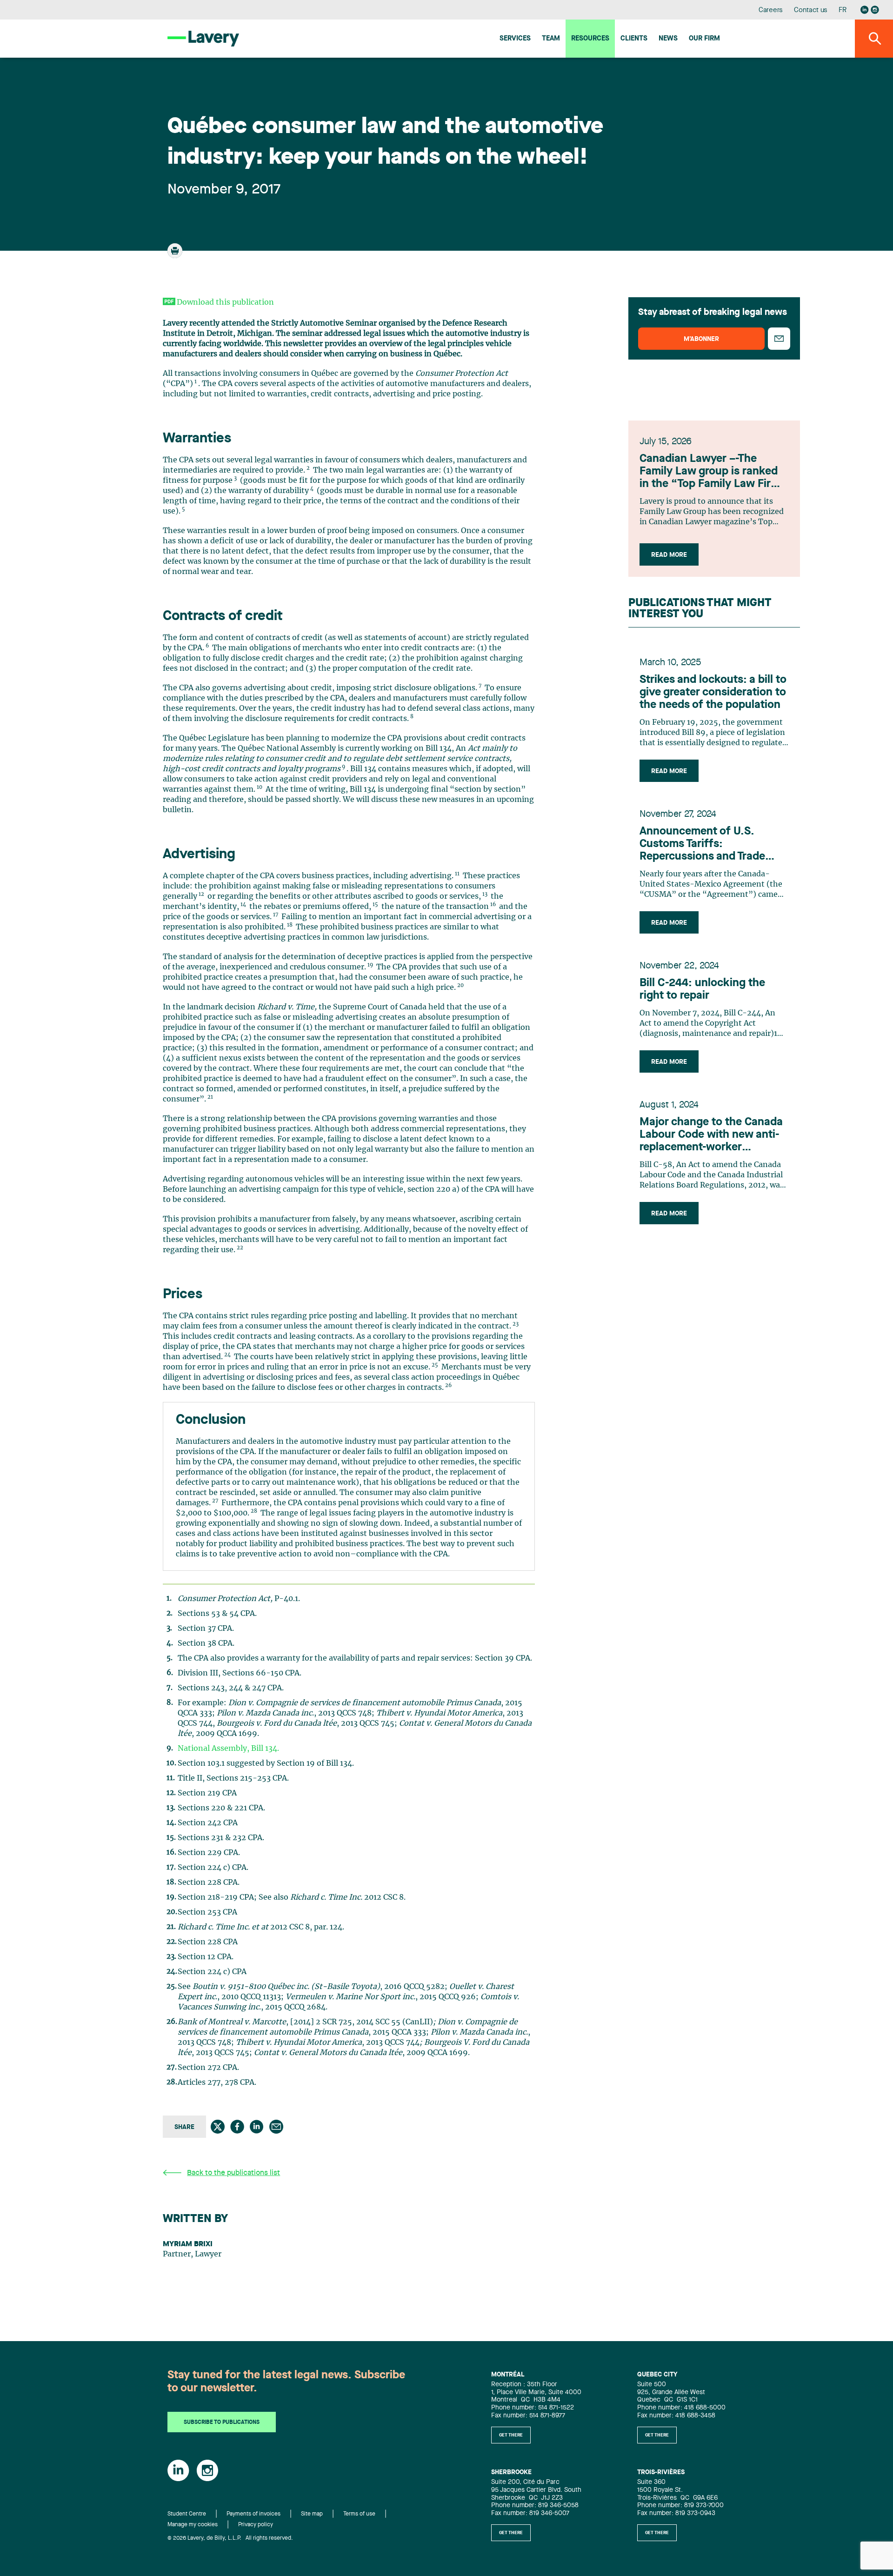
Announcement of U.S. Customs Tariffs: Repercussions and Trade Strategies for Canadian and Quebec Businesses (710, 845)
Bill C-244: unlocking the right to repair (702, 990)
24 (227, 1355)
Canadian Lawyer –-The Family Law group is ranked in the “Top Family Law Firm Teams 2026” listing (710, 472)
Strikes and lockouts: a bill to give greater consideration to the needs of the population (713, 693)
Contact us (811, 10)
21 (210, 1097)
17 (276, 915)
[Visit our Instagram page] (875, 10)
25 (435, 1365)
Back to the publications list (233, 2173)
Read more (669, 555)
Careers (771, 10)
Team (551, 39)
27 (215, 1501)
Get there (511, 2435)
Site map (312, 2514)
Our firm (704, 39)
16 (493, 904)
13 (485, 894)
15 (375, 904)
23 (516, 1324)
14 (243, 904)
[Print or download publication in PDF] (176, 255)
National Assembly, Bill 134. (228, 1748)
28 (254, 1511)
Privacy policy (256, 2525)
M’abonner (701, 339)
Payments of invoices (253, 2514)
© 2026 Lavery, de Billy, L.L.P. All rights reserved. (230, 2538)
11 (457, 874)
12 (201, 894)
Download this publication (225, 302)
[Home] (203, 38)
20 (460, 985)
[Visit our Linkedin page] (865, 10)
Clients (634, 39)
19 (370, 965)
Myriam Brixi (188, 2244)
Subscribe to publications (222, 2423)
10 (260, 787)
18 (290, 925)
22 (240, 1248)
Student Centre (187, 2514)
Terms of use (359, 2514)
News (668, 39)
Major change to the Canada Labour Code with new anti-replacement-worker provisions (711, 1135)
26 (448, 1385)
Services (515, 39)
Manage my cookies (193, 2525)
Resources (590, 39)
